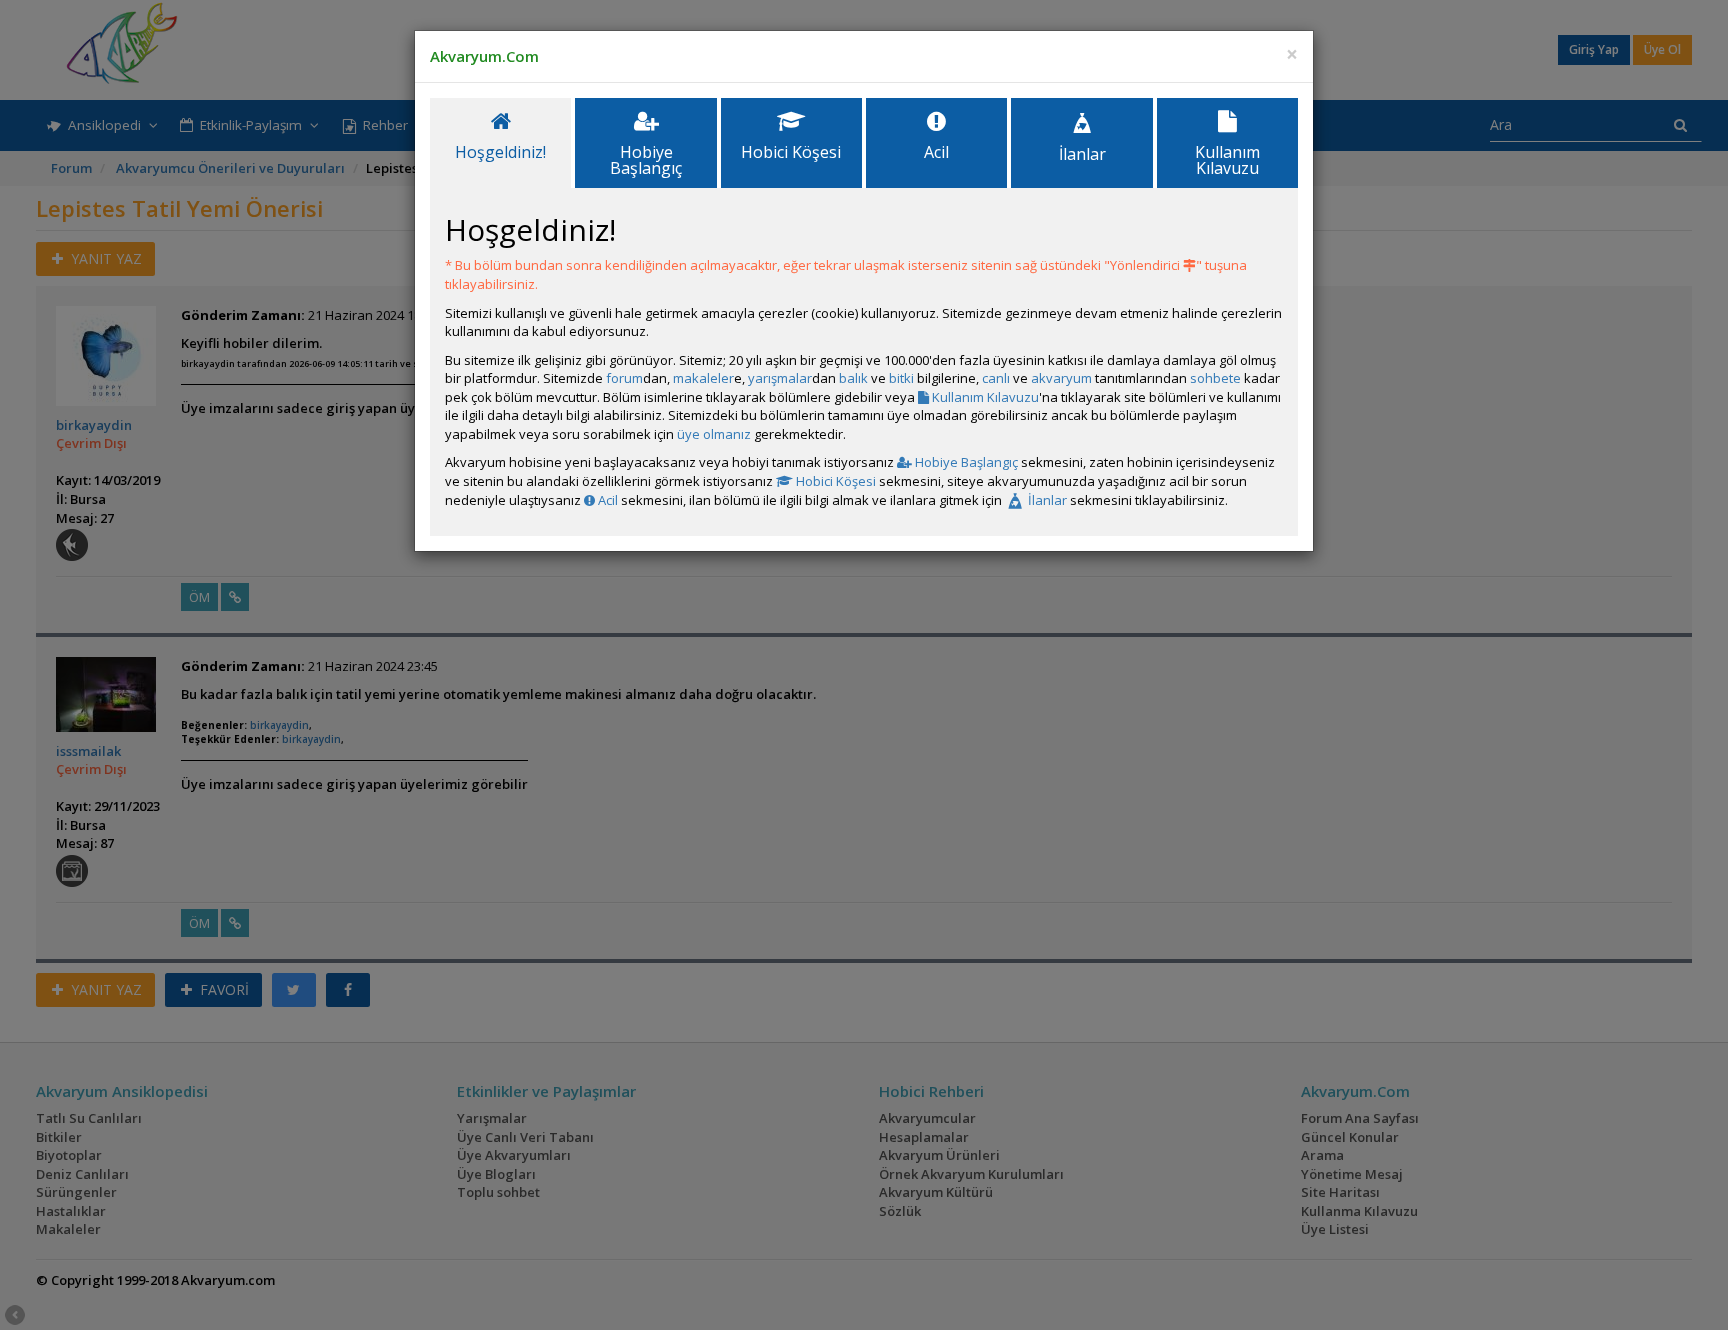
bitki (901, 378)
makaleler (703, 378)
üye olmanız (714, 434)
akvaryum (1061, 378)
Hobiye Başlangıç (965, 462)
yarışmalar (780, 378)
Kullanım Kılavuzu (984, 397)
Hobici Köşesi (834, 481)
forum (624, 378)
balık (853, 378)
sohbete (1215, 378)
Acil (606, 500)
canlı (996, 378)
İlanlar (1046, 500)
